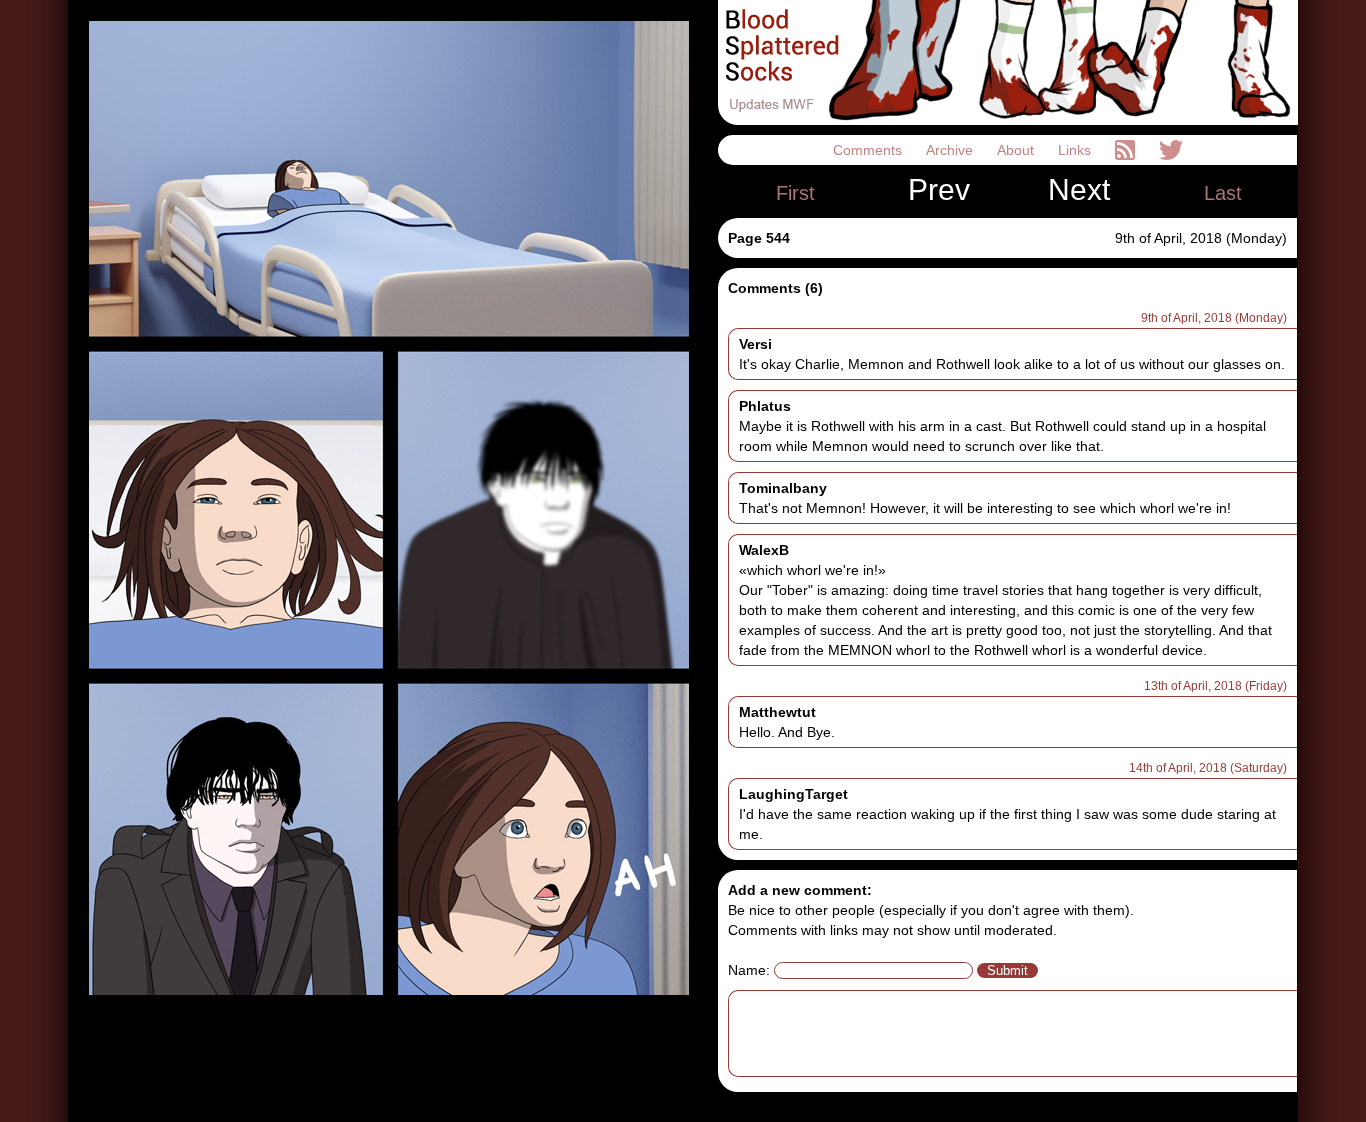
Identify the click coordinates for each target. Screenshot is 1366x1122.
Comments (869, 150)
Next (1079, 190)
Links (1076, 150)
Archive (951, 150)
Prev (939, 190)
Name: (749, 970)
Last (1223, 193)
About (1017, 150)
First (795, 193)
